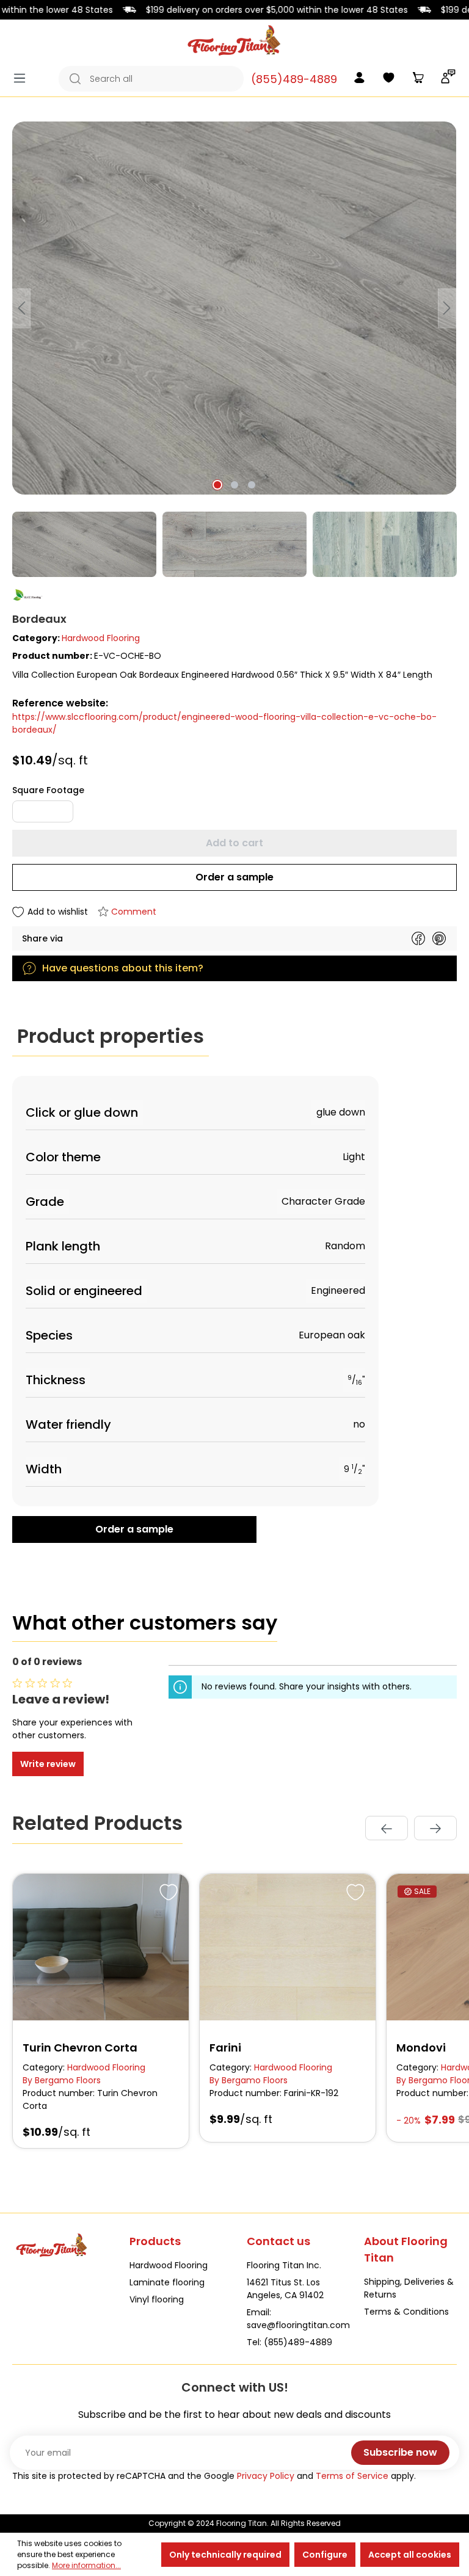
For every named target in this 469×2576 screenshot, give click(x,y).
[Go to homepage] (234, 40)
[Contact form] (448, 79)
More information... (86, 2565)
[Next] (447, 308)
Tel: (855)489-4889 (289, 2342)
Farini (225, 2048)
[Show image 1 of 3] (217, 485)
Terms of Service (352, 2476)
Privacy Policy (266, 2476)
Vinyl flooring (157, 2299)
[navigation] (411, 1828)
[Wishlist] (388, 79)
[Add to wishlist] (167, 1890)
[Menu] (23, 78)
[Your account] (359, 79)
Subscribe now (400, 2452)
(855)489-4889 (294, 79)
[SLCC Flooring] (234, 595)
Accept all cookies (410, 2555)
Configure (325, 2555)
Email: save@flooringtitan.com (298, 2319)
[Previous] (21, 308)
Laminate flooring (167, 2282)
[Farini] (288, 1947)
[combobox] (164, 79)
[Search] (71, 79)
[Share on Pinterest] (439, 938)
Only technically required (225, 2555)
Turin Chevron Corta (80, 2048)
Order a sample (234, 877)
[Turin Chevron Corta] (101, 1947)
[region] (234, 349)
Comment (134, 912)
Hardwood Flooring (101, 638)
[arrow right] (435, 1828)
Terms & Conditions (406, 2312)
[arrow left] (387, 1828)
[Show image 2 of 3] (234, 485)
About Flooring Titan (406, 2249)
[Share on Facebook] (418, 938)
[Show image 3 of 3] (252, 485)
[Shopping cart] (418, 79)
